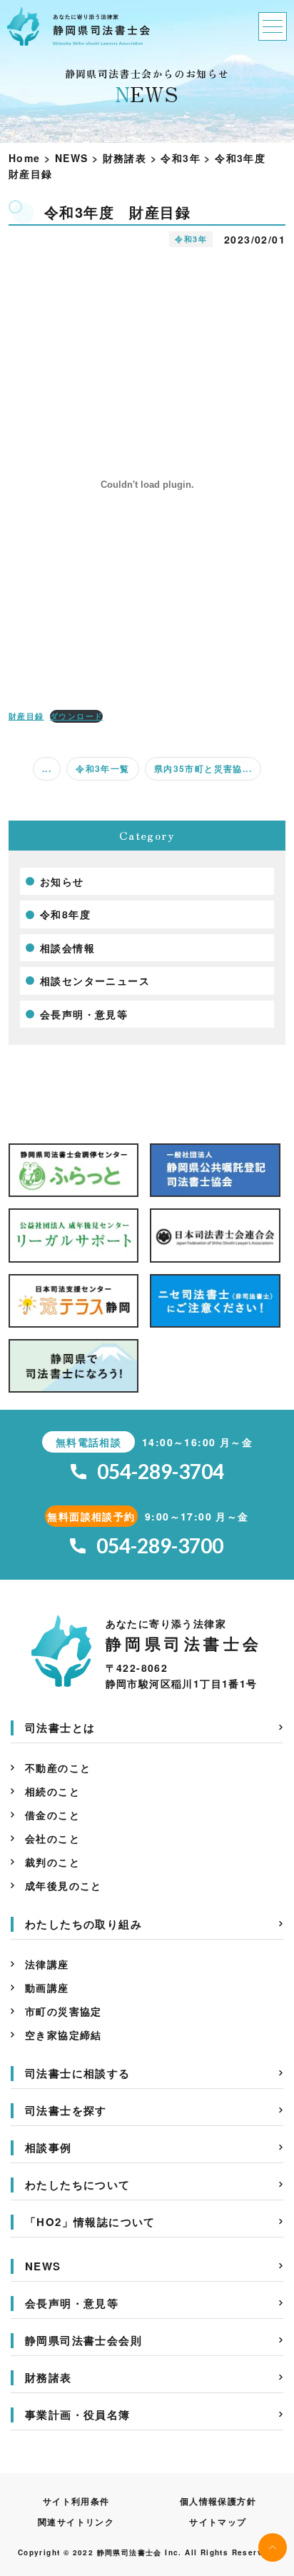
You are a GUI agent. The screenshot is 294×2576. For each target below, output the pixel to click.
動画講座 (47, 1988)
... (47, 768)
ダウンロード (76, 716)
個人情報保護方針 (218, 2501)
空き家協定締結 (64, 2035)
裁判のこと (52, 1862)
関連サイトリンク (76, 2522)
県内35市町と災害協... (203, 768)
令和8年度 (65, 914)
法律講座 (47, 1964)
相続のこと (52, 1791)
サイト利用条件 (76, 2501)
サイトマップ (218, 2522)
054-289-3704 (161, 1472)
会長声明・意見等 (84, 1014)
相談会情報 (67, 948)
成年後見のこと (64, 1885)
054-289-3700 (160, 1546)
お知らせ (62, 881)
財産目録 (26, 716)
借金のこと (52, 1815)
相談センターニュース (95, 981)
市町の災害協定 (64, 2011)
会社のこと (52, 1838)
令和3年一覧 (102, 768)
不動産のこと (58, 1768)
